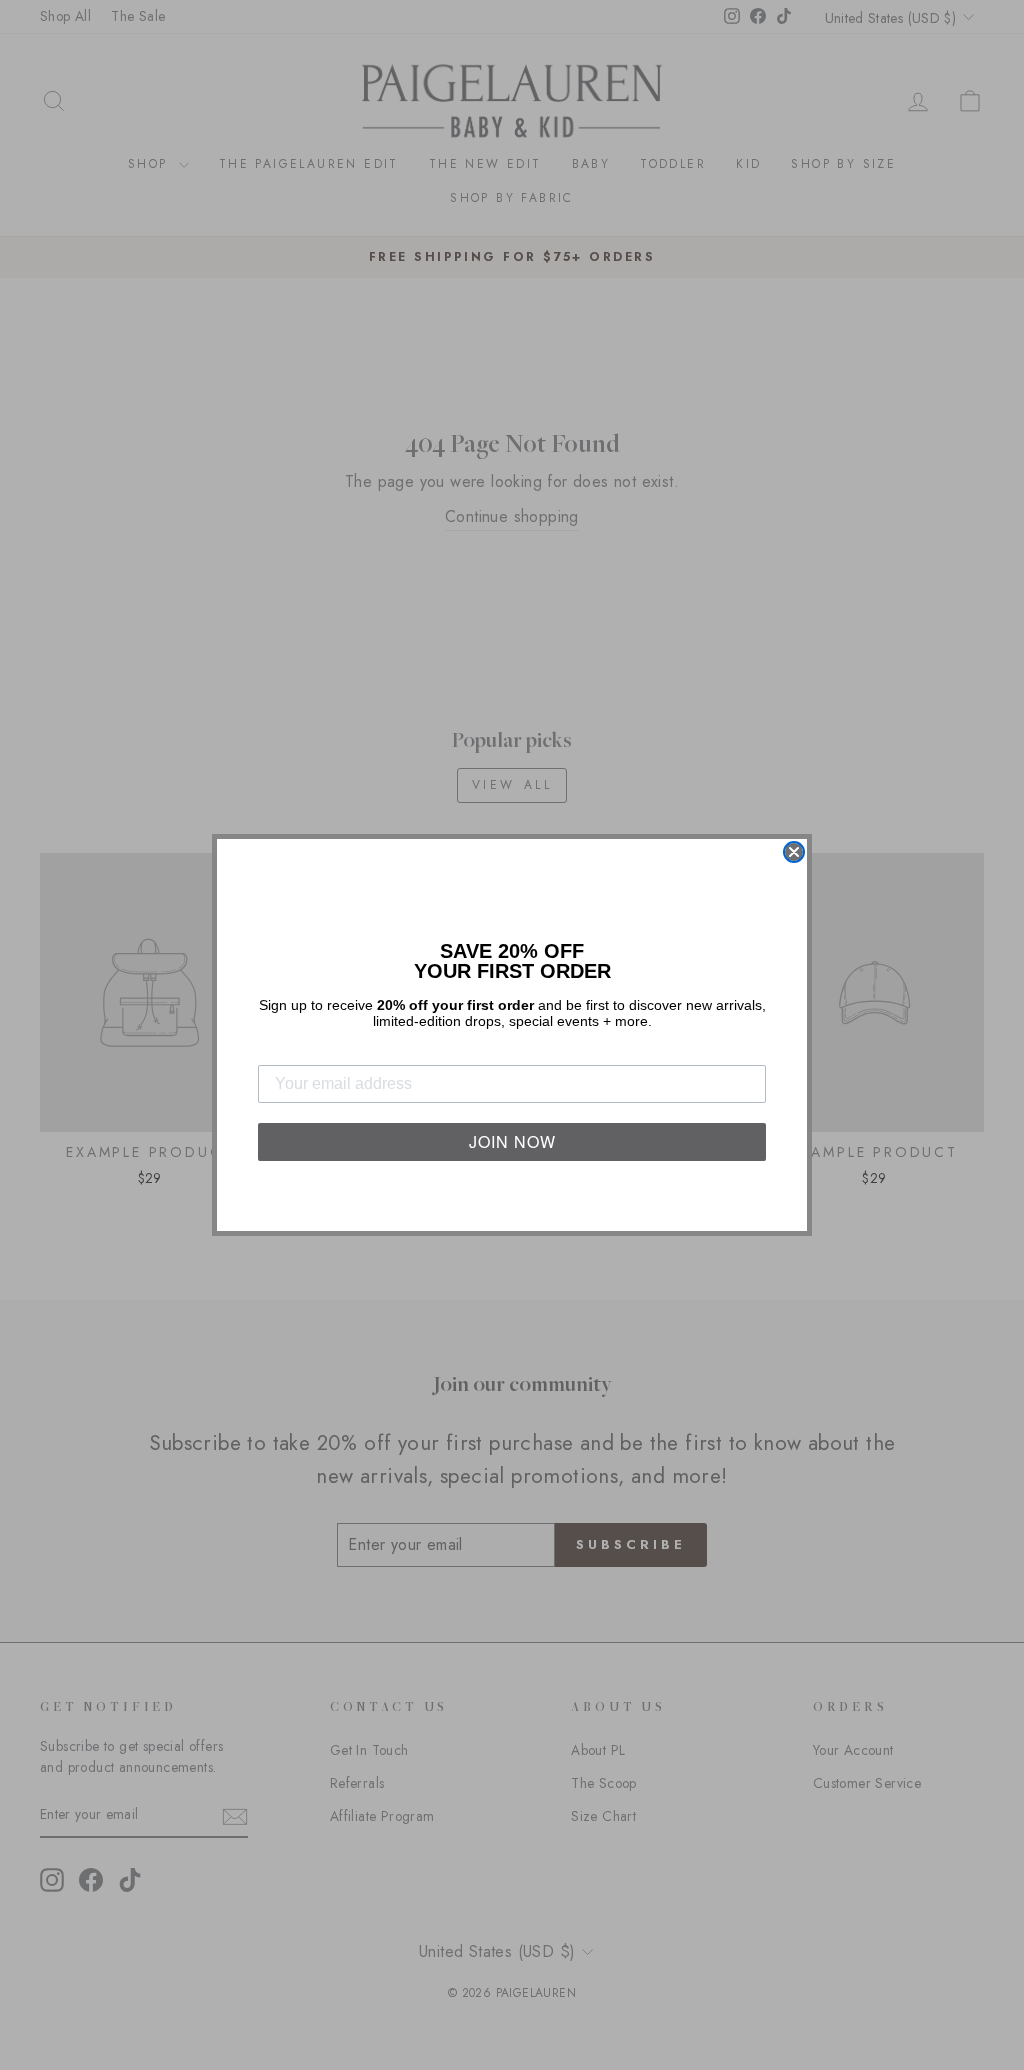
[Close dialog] (794, 852)
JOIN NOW (512, 1141)
